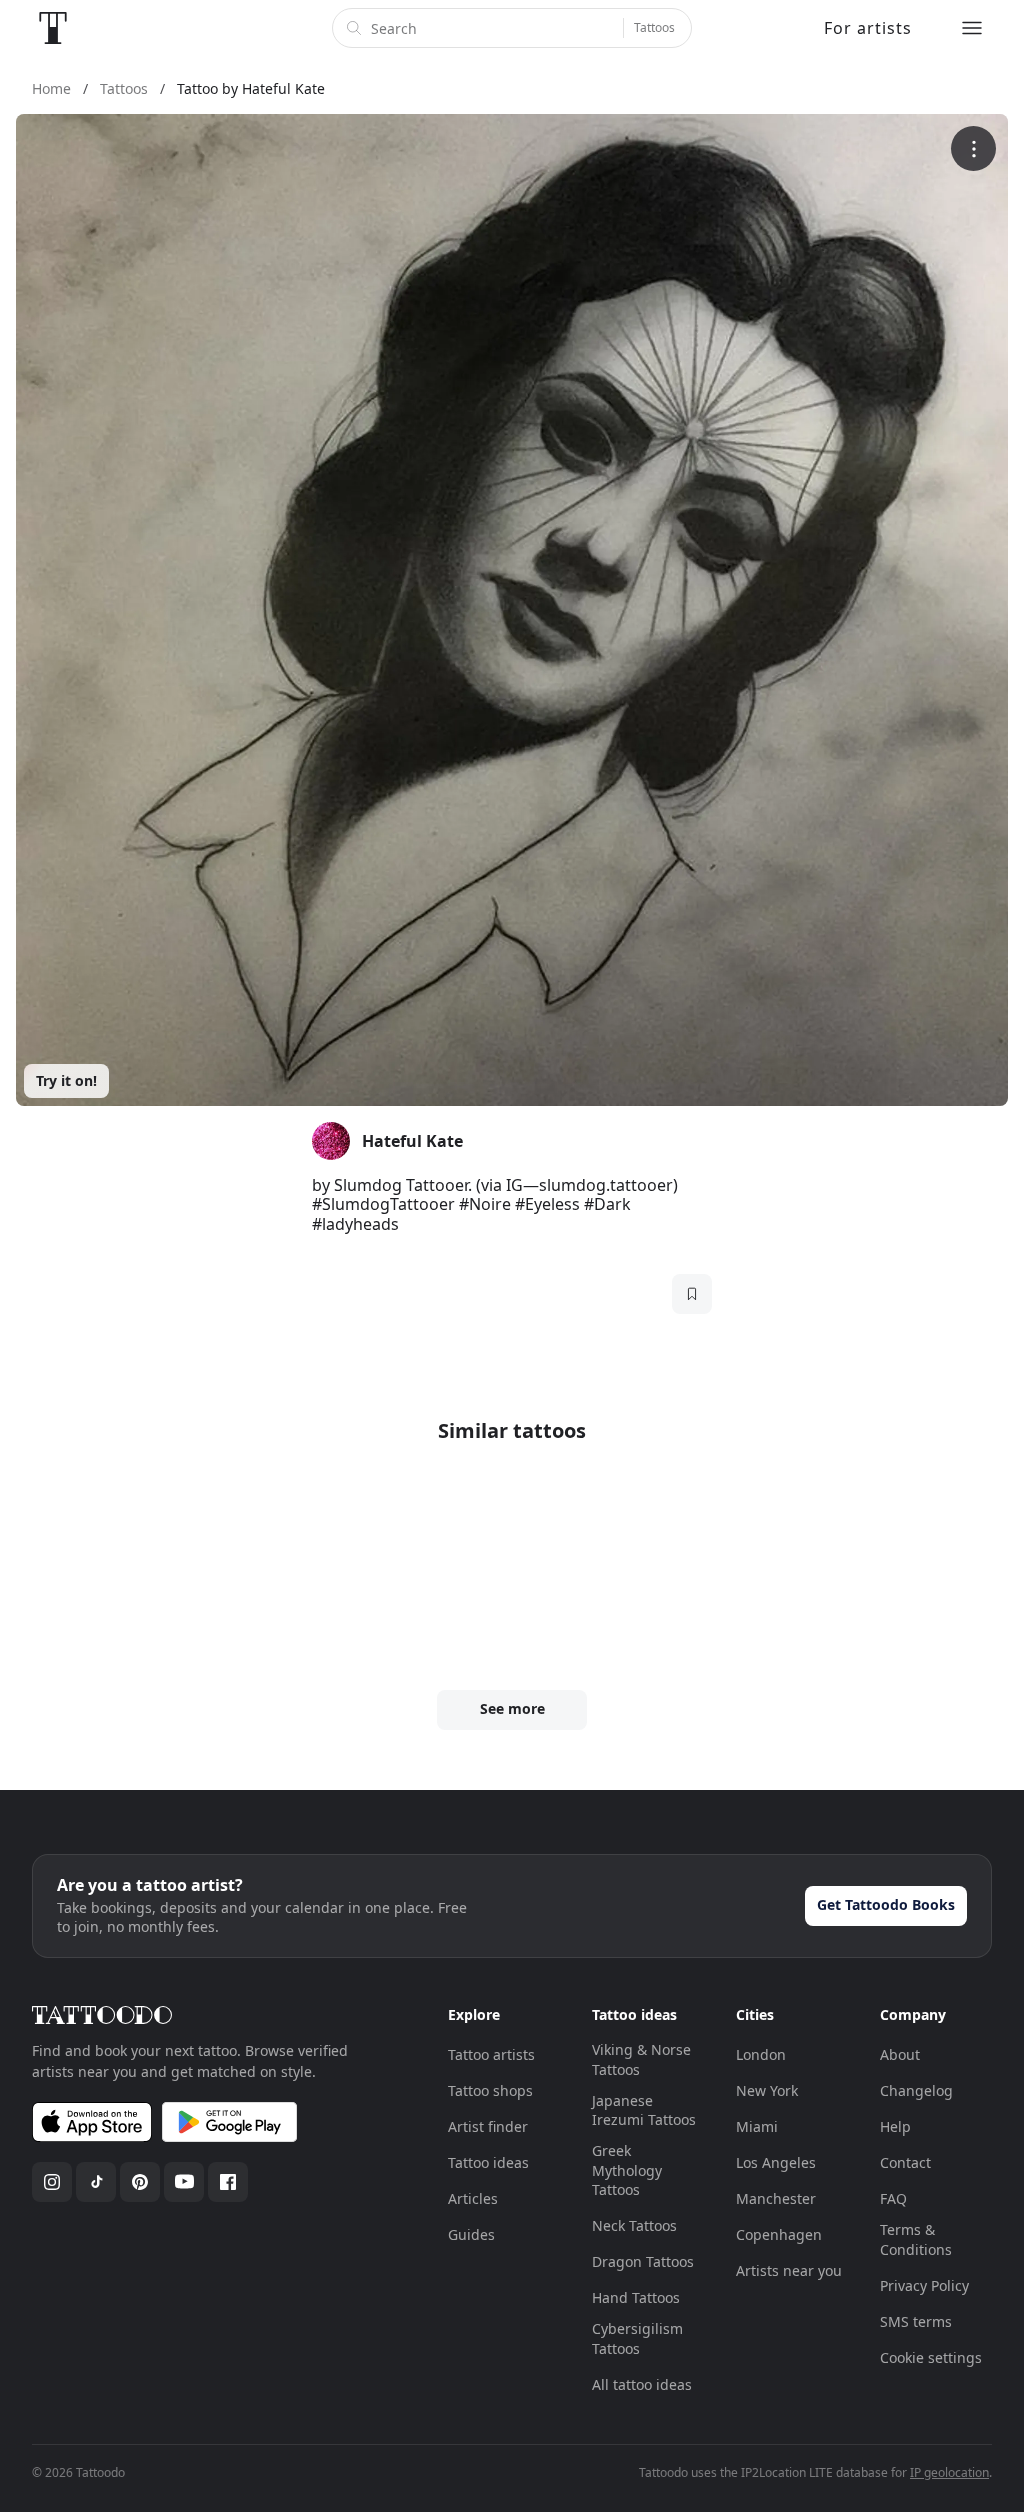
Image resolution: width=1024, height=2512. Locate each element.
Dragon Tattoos (643, 2261)
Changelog (916, 2090)
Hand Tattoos (636, 2297)
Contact (905, 2162)
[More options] (973, 148)
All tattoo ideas (642, 2384)
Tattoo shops (490, 2090)
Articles (473, 2198)
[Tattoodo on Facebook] (228, 2182)
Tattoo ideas (488, 2162)
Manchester (776, 2198)
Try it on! (66, 1080)
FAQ (893, 2198)
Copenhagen (779, 2234)
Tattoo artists (491, 2054)
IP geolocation (949, 2472)
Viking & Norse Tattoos (641, 2059)
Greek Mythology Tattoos (627, 2170)
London (761, 2054)
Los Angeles (776, 2162)
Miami (757, 2126)
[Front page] (53, 28)
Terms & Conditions (916, 2239)
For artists (868, 28)
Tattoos (654, 27)
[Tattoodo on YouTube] (184, 2182)
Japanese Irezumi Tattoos (644, 2110)
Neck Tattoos (634, 2225)
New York (767, 2090)
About (900, 2054)
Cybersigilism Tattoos (637, 2338)
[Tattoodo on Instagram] (52, 2182)
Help (895, 2126)
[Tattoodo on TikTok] (96, 2182)
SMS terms (916, 2321)
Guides (471, 2234)
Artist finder (488, 2126)
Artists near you (789, 2270)
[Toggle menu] (972, 28)
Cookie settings (931, 2357)
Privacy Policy (924, 2285)
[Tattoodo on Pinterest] (140, 2182)
